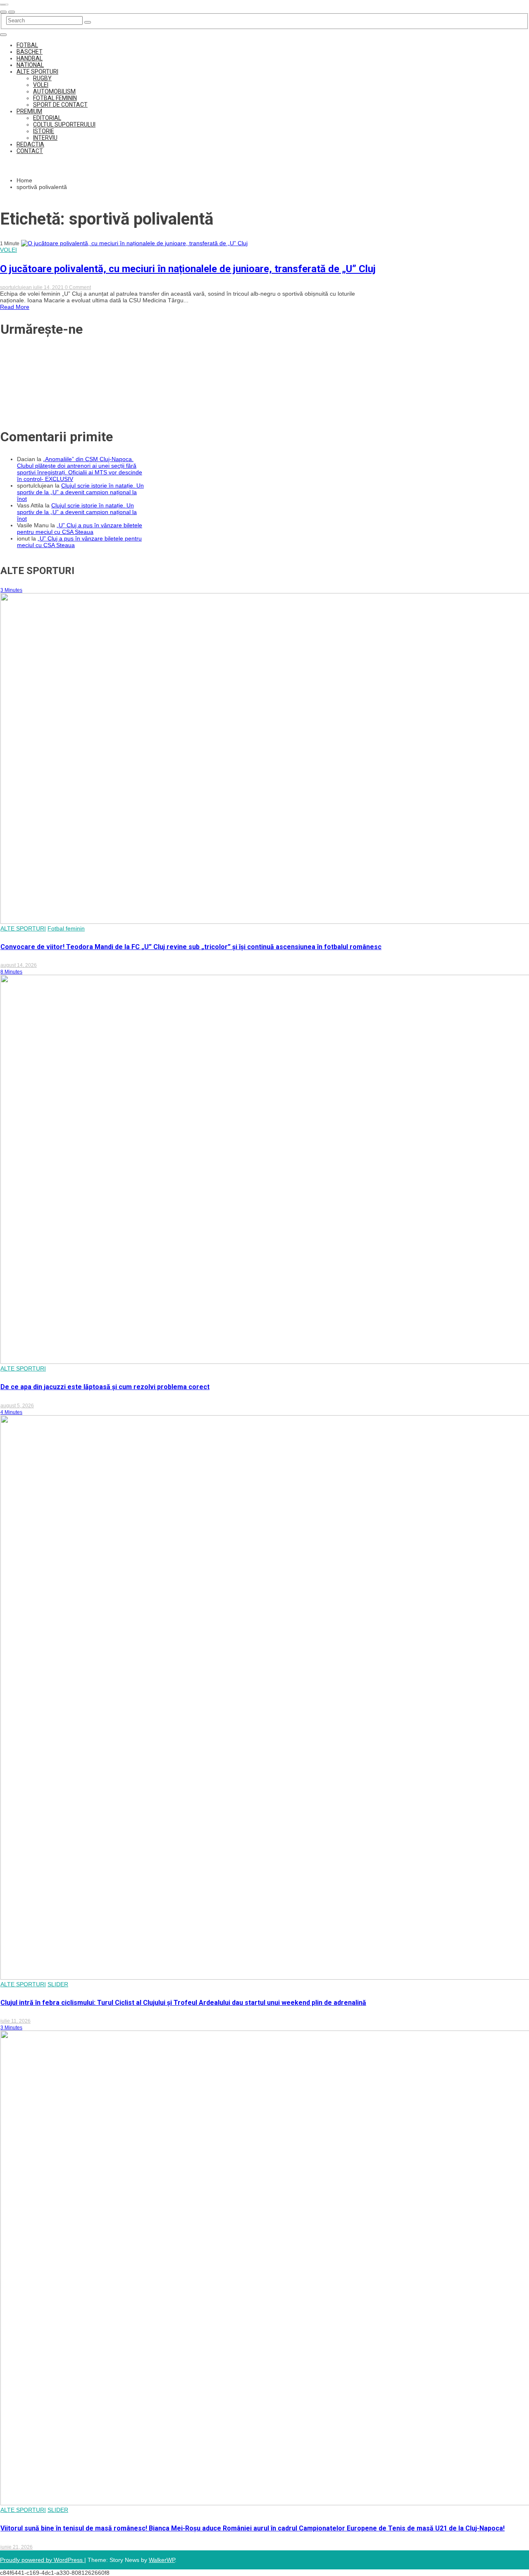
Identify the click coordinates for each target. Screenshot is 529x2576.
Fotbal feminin (55, 98)
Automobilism (54, 91)
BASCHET (30, 52)
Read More (15, 307)
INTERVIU (45, 138)
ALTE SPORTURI (37, 72)
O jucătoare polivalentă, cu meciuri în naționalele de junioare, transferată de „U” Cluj (188, 269)
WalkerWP (162, 2560)
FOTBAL (27, 45)
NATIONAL (30, 65)
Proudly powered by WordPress (42, 2560)
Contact (30, 151)
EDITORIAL (47, 118)
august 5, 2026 (17, 1406)
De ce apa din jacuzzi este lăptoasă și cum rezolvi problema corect (105, 1387)
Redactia (30, 144)
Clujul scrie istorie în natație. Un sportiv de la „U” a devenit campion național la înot (80, 492)
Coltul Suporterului (64, 124)
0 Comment (78, 287)
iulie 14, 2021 (49, 287)
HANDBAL (30, 58)
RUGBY (42, 78)
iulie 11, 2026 (15, 2021)
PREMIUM (29, 111)
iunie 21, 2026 (17, 2547)
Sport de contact (60, 105)
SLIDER (58, 1984)
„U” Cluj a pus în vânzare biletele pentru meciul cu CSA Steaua (80, 529)
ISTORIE (44, 131)
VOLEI (41, 85)
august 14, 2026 (19, 965)
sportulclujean (17, 287)
